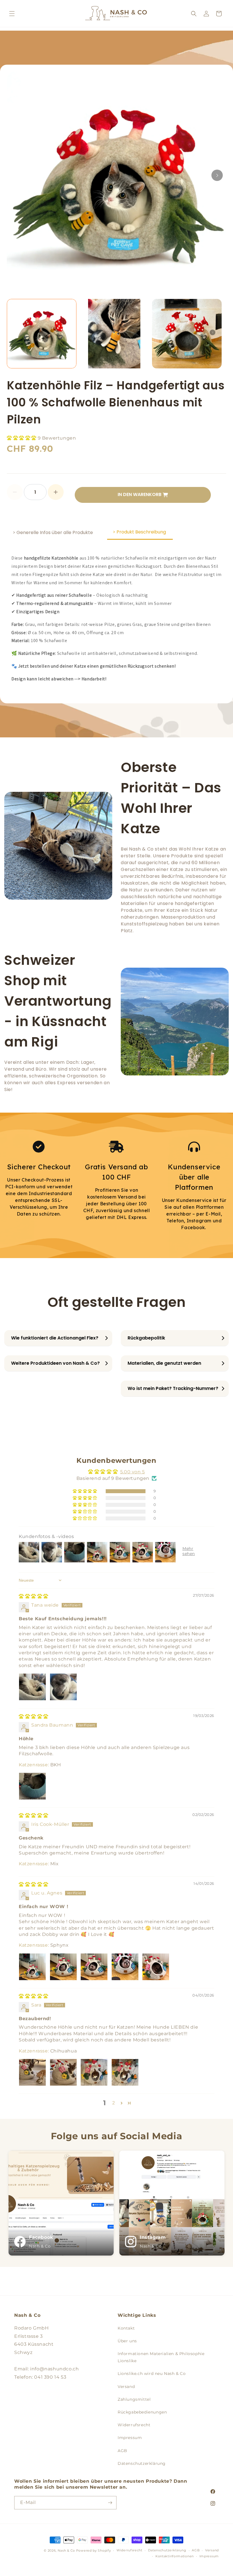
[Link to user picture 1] (32, 1687)
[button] (12, 14)
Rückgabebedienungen (142, 2412)
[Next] (217, 175)
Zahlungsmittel (134, 2399)
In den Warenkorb (140, 494)
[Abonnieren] (110, 2503)
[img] (34, 1596)
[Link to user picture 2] (63, 1687)
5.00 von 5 (133, 1472)
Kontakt (126, 2328)
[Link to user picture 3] (94, 1967)
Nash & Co (66, 2550)
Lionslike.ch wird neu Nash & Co (152, 2374)
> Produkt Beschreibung (140, 532)
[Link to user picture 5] (156, 1967)
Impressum (130, 2438)
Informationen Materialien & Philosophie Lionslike (161, 2357)
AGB (122, 2451)
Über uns (127, 2341)
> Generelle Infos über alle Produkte (53, 532)
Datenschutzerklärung (142, 2463)
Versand (126, 2387)
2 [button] (114, 2103)
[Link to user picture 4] (125, 1967)
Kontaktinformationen (175, 2556)
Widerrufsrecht (134, 2425)
